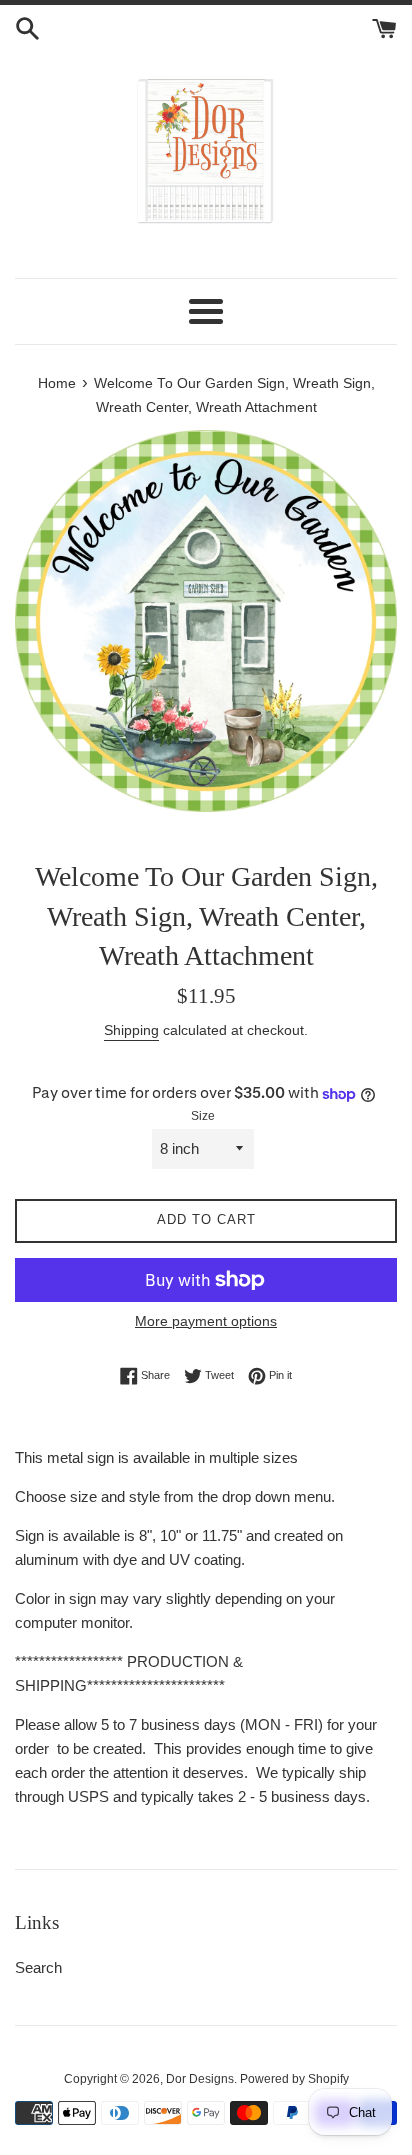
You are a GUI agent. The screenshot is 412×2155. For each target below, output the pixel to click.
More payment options (206, 1321)
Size (203, 1116)
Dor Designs (200, 2079)
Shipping (131, 1030)
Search (38, 1967)
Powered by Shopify (294, 2079)
